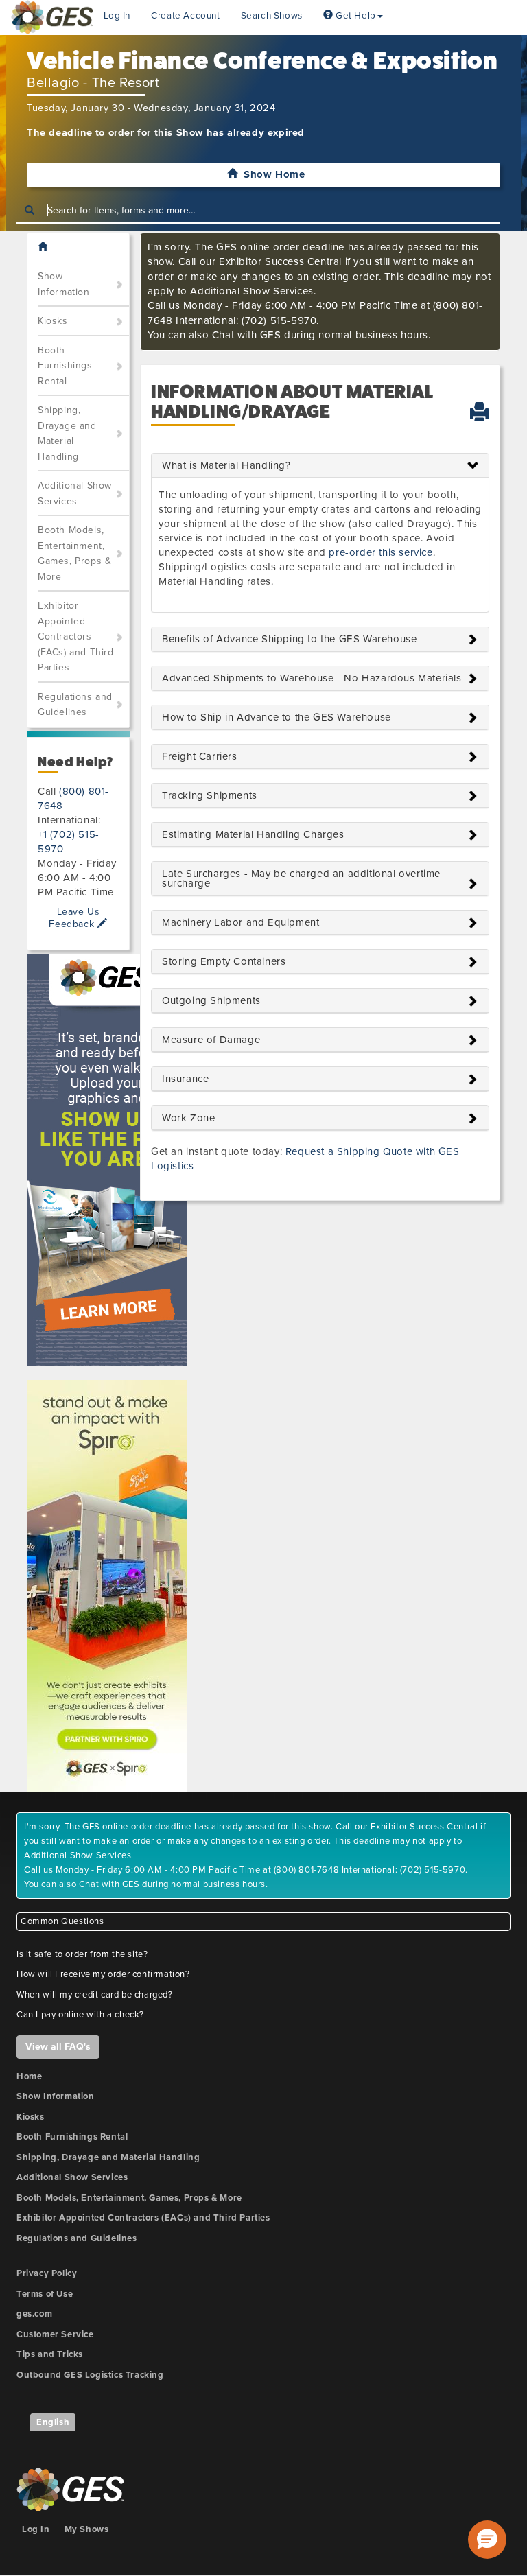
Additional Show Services (75, 493)
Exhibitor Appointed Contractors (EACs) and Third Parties (76, 636)
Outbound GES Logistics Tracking (90, 2375)
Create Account (185, 16)
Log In (117, 16)
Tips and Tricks (50, 2354)
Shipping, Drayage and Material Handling (67, 433)
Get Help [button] (354, 16)
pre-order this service (380, 552)
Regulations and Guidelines (75, 705)
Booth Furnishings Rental (65, 366)
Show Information (64, 284)
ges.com (34, 2314)
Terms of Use (45, 2294)
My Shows (87, 2529)
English (53, 2422)
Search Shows (272, 16)
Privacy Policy (47, 2273)
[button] (487, 2540)
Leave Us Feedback (74, 917)
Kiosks (53, 321)
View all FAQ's (58, 2047)
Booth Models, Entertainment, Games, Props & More (74, 553)
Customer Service (55, 2334)
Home (29, 2076)
